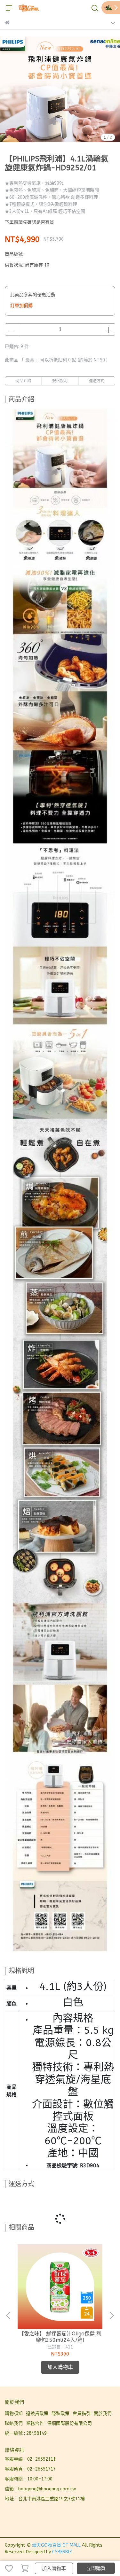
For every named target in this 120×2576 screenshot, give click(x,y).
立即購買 (96, 2568)
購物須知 (14, 2414)
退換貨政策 (37, 2414)
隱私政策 (60, 2414)
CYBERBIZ (62, 2552)
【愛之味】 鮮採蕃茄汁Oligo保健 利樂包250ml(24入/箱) (60, 2337)
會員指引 (82, 2414)
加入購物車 (54, 2568)
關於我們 (103, 2414)
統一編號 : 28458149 (26, 2433)
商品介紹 (23, 381)
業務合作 (35, 2423)
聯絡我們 (14, 2423)
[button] (111, 2316)
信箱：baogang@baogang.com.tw (40, 2489)
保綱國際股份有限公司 (69, 2423)
